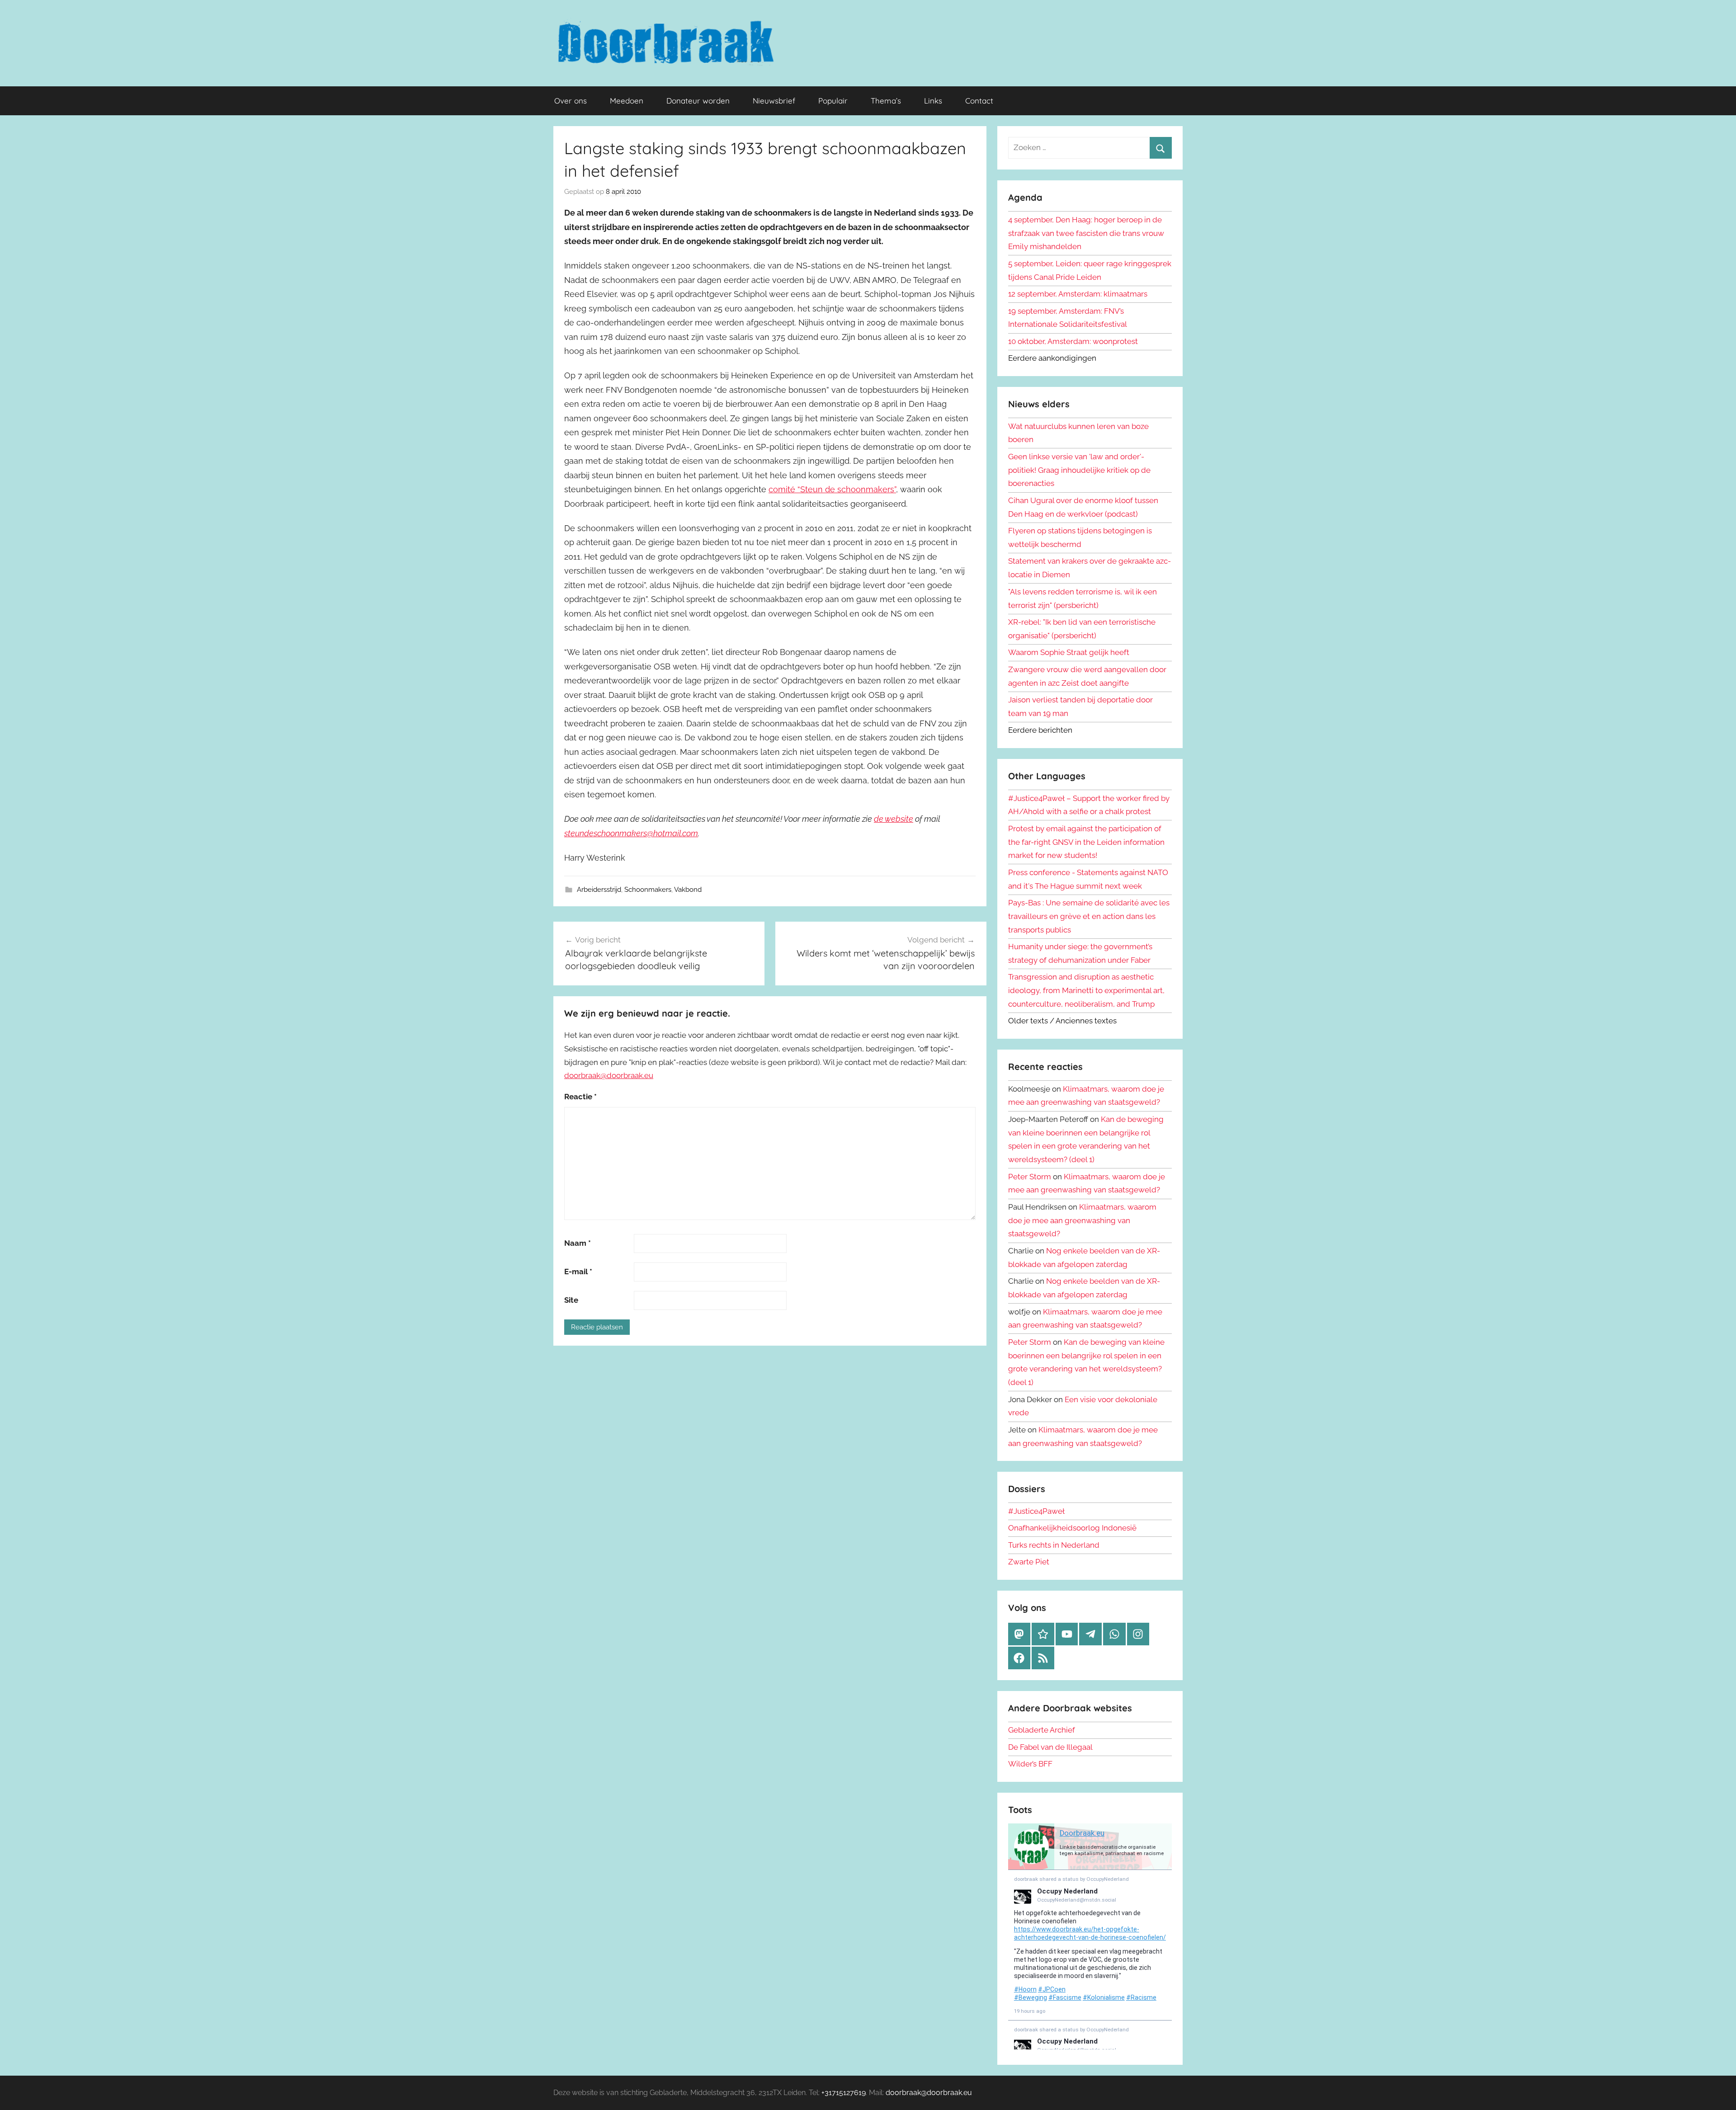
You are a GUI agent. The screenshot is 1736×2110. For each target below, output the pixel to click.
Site (571, 1300)
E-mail (578, 1272)
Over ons (571, 101)
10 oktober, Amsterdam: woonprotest (1073, 341)
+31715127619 (844, 2093)
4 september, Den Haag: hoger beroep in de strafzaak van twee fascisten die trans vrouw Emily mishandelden (1086, 233)
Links (933, 101)
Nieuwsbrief (774, 101)
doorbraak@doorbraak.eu (609, 1075)
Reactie (580, 1097)
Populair (833, 101)
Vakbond (688, 890)
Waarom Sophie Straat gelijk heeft (1069, 652)
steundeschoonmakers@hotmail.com (631, 833)
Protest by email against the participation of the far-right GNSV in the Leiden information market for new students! (1086, 842)
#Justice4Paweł (1036, 1511)
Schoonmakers (648, 890)
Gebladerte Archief (1042, 1730)
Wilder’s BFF (1030, 1764)
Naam (578, 1243)
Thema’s (886, 101)
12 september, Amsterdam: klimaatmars (1078, 294)
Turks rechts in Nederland (1054, 1545)
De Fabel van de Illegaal (1050, 1747)
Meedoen (627, 101)
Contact (979, 101)
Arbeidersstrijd (599, 890)
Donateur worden (698, 101)
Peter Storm (1030, 1177)
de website (894, 819)
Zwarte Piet (1029, 1562)
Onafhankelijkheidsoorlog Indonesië (1072, 1528)
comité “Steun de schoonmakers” (832, 489)
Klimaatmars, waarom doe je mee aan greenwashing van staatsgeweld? (1082, 1220)
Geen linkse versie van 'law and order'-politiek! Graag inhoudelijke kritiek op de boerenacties (1079, 470)
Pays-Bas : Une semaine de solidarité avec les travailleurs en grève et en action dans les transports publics (1089, 916)
